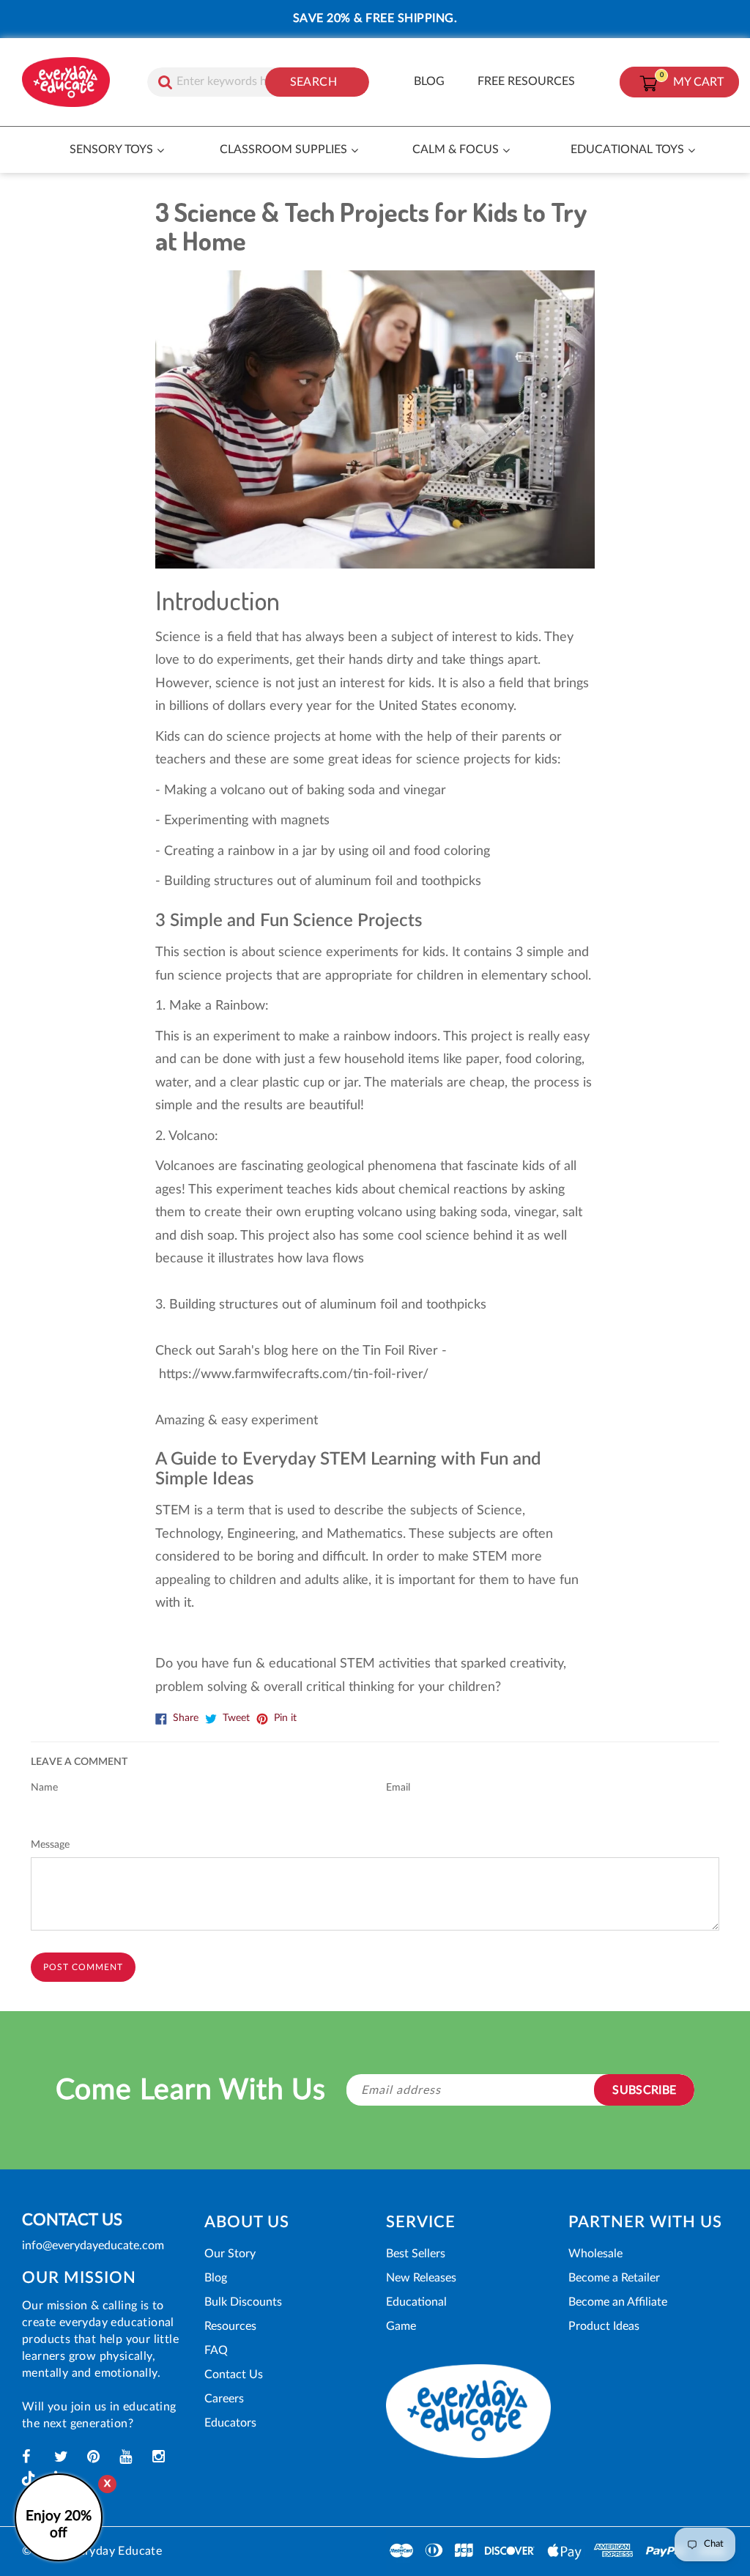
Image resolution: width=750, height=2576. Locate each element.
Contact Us (234, 2375)
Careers (224, 2399)
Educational (416, 2302)
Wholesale (595, 2254)
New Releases (421, 2278)
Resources (230, 2326)
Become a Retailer (614, 2278)
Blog (216, 2278)
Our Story (230, 2254)
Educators (230, 2423)
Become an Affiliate (618, 2302)
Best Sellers (416, 2254)
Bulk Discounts (243, 2302)
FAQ (216, 2350)
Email (398, 1788)
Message (50, 1845)
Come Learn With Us (191, 2091)
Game (401, 2326)
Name (44, 1788)
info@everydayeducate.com (93, 2246)
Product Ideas (604, 2326)
